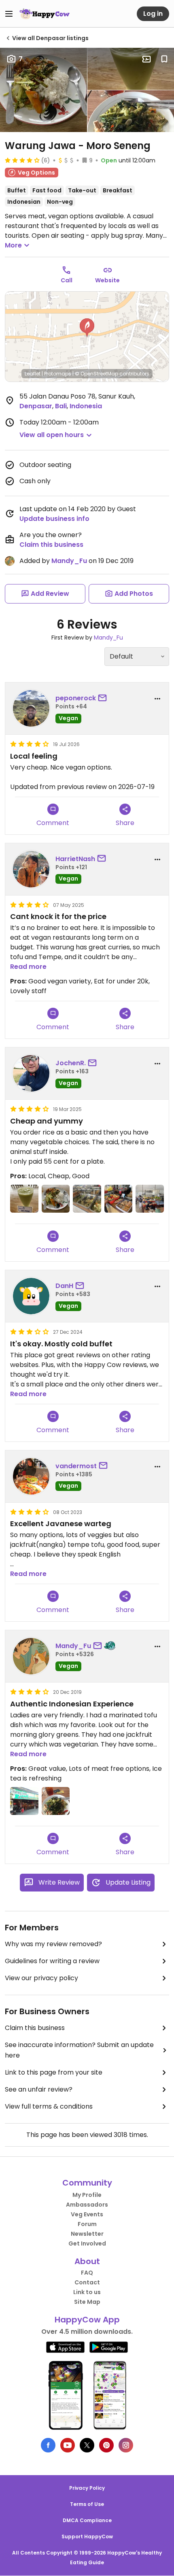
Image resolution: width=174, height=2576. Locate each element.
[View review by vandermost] (31, 1476)
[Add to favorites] (164, 59)
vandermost (76, 1466)
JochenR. (71, 1063)
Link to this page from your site (54, 2072)
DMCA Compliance (87, 2520)
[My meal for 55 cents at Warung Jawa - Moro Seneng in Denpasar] (56, 1199)
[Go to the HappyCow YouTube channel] (68, 2445)
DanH (64, 1286)
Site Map (87, 2302)
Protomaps (58, 374)
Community (87, 2183)
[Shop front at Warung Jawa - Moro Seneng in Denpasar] (24, 1801)
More (13, 245)
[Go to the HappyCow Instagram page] (126, 2445)
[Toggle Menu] (9, 14)
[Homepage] (45, 14)
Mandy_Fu (69, 561)
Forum (87, 2224)
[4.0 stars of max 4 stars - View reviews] (22, 160)
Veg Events (87, 2214)
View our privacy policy (41, 1978)
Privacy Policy (87, 2488)
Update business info (54, 519)
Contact (87, 2282)
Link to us (87, 2292)
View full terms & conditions (49, 2106)
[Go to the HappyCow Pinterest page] (106, 2445)
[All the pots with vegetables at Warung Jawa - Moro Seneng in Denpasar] (87, 1199)
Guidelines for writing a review (52, 1961)
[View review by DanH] (31, 1296)
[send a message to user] (104, 698)
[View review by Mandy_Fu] (31, 1656)
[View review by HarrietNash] (31, 869)
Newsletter (87, 2234)
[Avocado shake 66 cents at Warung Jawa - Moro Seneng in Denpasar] (24, 1199)
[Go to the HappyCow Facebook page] (48, 2445)
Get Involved (87, 2243)
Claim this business (51, 545)
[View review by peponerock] (31, 708)
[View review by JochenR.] (31, 1073)
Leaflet (33, 374)
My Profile (87, 2195)
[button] (87, 328)
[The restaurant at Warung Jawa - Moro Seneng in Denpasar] (150, 1199)
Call (67, 280)
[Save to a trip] (146, 59)
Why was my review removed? (53, 1944)
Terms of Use (87, 2504)
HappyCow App (87, 2320)
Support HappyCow (87, 2537)
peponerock (76, 698)
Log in (153, 14)
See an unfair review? (39, 2089)
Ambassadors (87, 2205)
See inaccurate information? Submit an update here (79, 2050)
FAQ (87, 2273)
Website (107, 280)
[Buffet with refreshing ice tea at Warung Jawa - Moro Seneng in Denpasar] (56, 1801)
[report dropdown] (157, 699)
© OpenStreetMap (97, 374)
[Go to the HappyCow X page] (87, 2445)
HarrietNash (75, 859)
